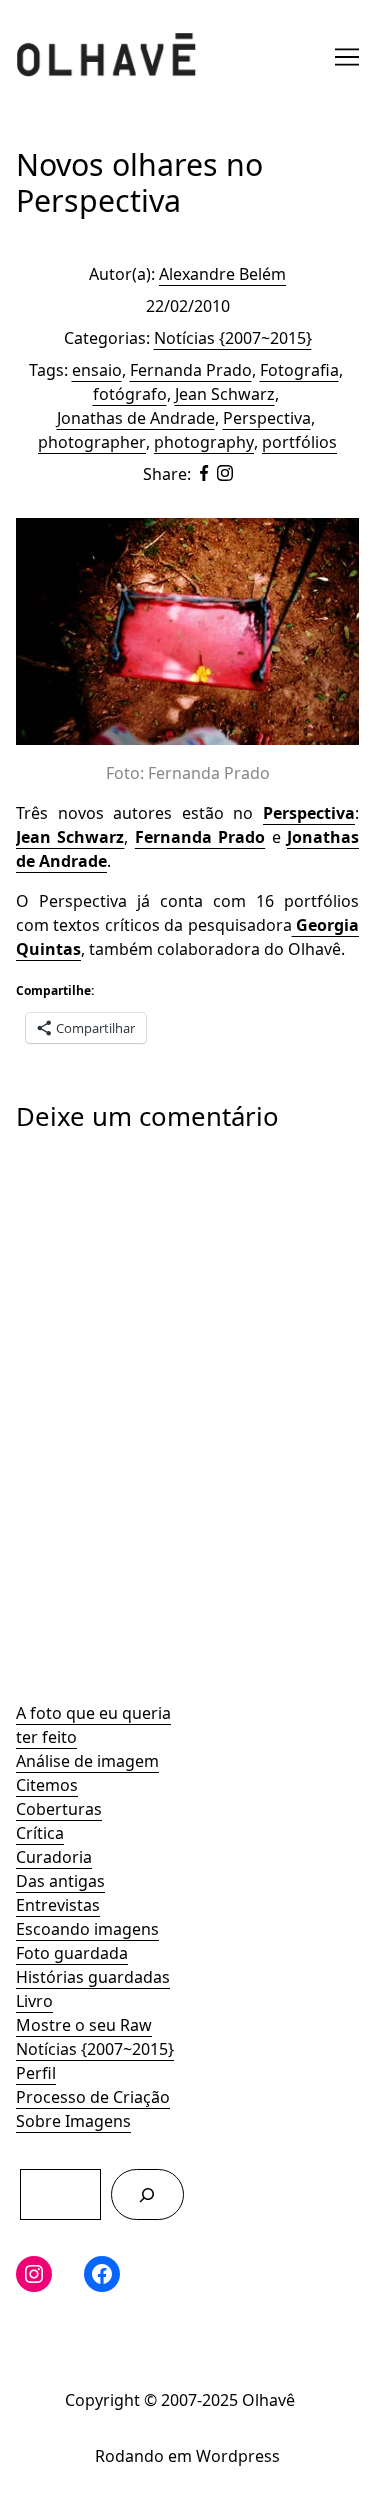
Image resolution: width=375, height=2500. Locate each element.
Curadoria (54, 1857)
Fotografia (299, 370)
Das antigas (60, 1881)
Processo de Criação (93, 2097)
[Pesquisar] (147, 2194)
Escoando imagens (87, 1929)
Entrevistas (58, 1905)
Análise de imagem (87, 1761)
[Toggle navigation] (347, 57)
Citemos (47, 1785)
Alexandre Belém (222, 274)
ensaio (97, 370)
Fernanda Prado (191, 370)
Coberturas (59, 1809)
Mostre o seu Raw (84, 2025)
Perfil (36, 2073)
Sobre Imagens (73, 2121)
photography (204, 442)
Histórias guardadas (93, 1977)
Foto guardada (72, 1953)
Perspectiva (267, 418)
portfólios (299, 442)
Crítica (40, 1833)
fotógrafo (130, 394)
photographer (92, 442)
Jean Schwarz (225, 394)
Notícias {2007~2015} (95, 2049)
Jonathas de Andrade (136, 418)
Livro (34, 2001)
